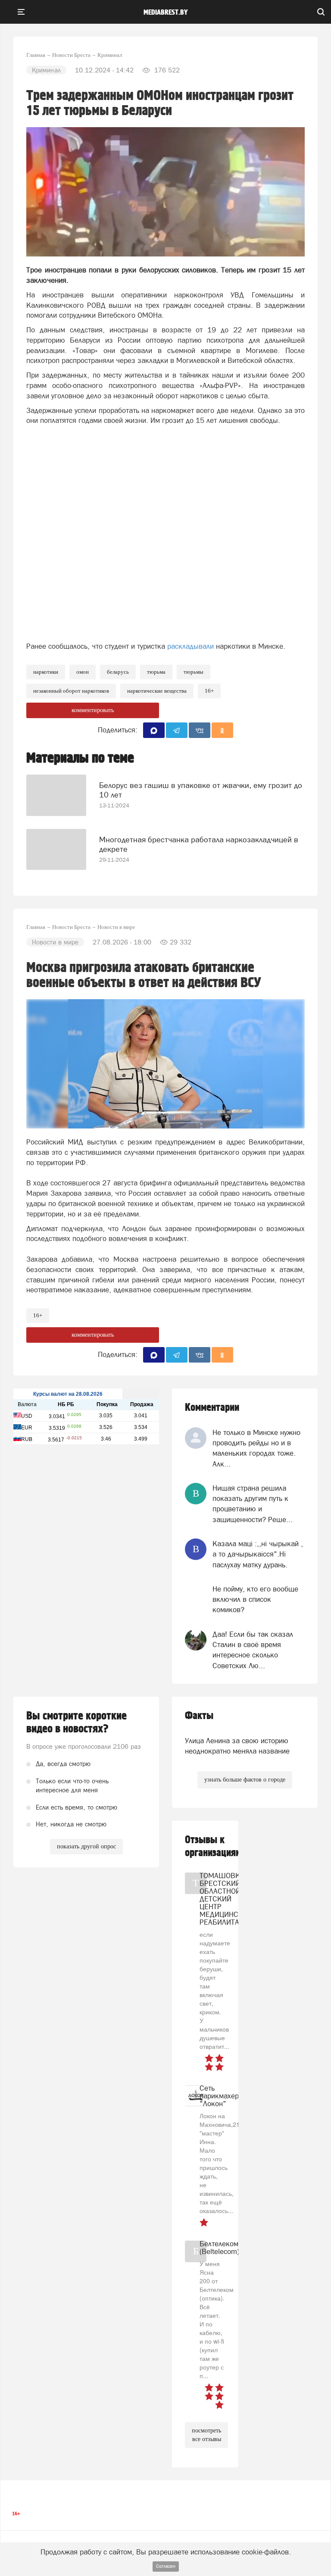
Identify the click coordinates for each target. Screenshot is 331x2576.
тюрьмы (194, 672)
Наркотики (46, 672)
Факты (199, 1716)
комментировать (93, 710)
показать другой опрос (86, 1846)
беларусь (118, 672)
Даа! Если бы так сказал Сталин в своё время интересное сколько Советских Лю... (253, 1650)
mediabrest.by (166, 13)
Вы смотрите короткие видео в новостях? (77, 1723)
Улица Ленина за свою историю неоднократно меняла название (237, 1746)
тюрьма (156, 672)
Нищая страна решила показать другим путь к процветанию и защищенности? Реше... (253, 1504)
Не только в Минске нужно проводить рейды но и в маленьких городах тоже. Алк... (256, 1448)
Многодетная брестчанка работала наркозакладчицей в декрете (199, 844)
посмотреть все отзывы (206, 2435)
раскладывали (190, 646)
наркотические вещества (157, 691)
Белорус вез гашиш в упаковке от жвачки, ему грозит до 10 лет (201, 790)
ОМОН (83, 672)
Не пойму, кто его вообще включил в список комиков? (255, 1599)
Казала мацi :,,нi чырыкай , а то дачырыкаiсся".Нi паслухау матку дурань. (258, 1554)
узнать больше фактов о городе (245, 1780)
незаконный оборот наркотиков (71, 691)
